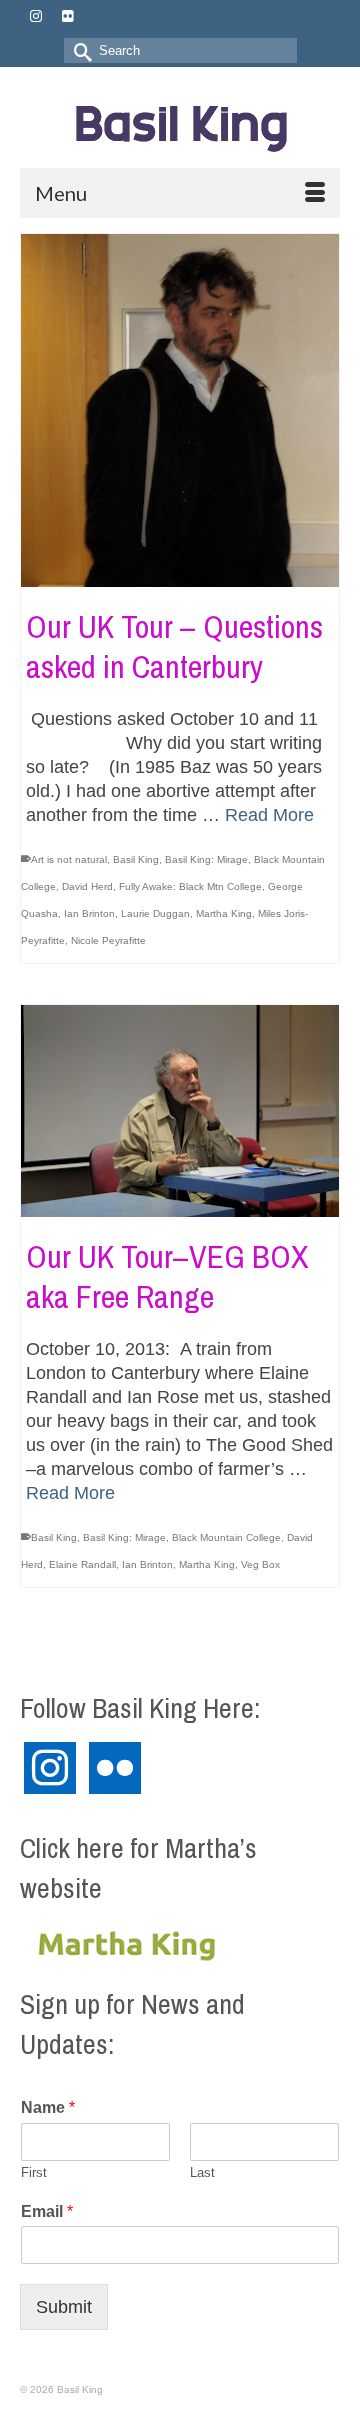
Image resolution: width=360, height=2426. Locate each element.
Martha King (224, 913)
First (34, 2172)
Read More (269, 815)
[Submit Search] (79, 50)
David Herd (87, 886)
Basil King (136, 859)
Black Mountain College (226, 1537)
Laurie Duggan (155, 913)
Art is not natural (69, 859)
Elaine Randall (82, 1564)
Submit (64, 2307)
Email (47, 2211)
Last (202, 2172)
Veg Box (260, 1564)
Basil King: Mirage (206, 859)
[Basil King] (180, 124)
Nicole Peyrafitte (108, 940)
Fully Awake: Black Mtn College (190, 886)
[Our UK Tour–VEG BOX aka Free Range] (180, 1111)
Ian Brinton (89, 913)
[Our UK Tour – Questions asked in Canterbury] (180, 410)
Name (48, 2107)
